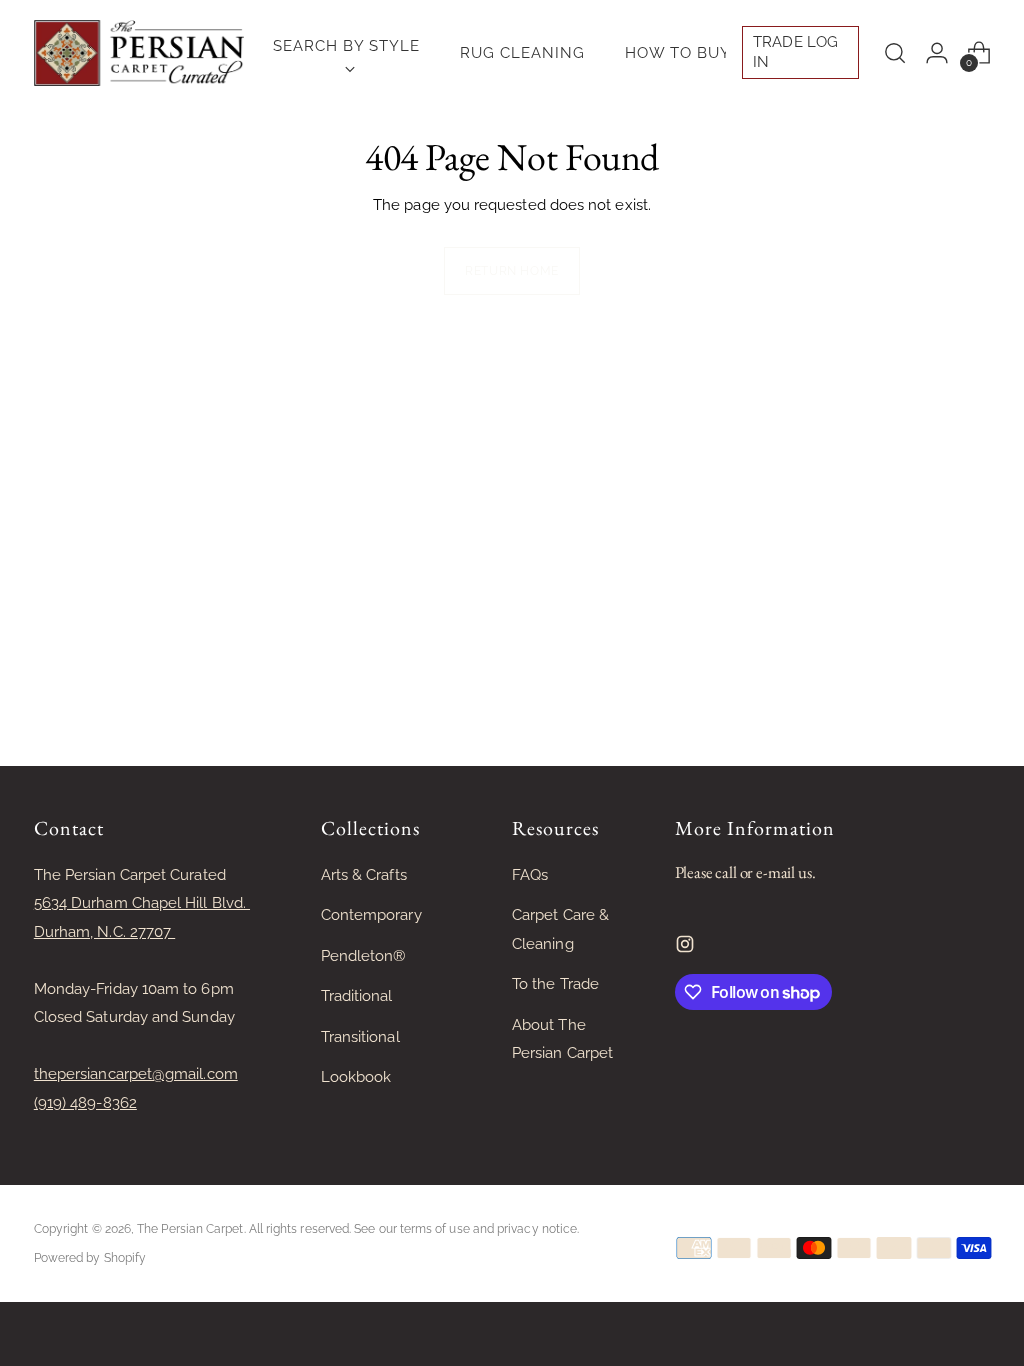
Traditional (357, 996)
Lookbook (356, 1077)
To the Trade (555, 984)
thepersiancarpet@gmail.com (136, 1074)
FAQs (530, 875)
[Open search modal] (895, 53)
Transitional (360, 1037)
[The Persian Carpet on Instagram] (687, 949)
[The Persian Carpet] (139, 53)
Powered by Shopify (90, 1258)
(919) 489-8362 (85, 1103)
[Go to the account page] (937, 53)
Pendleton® (363, 956)
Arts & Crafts (364, 875)
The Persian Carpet (190, 1229)
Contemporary (371, 915)
